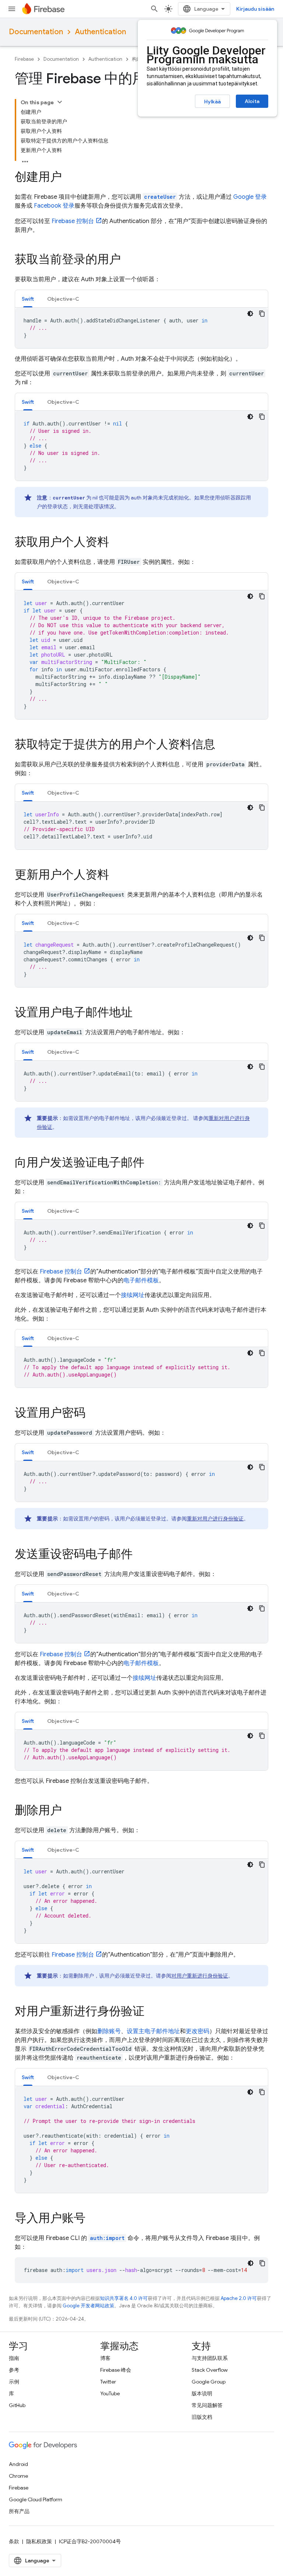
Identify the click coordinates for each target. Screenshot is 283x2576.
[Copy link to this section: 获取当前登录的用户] (128, 260)
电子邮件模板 (141, 1280)
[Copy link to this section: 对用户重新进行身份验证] (152, 2012)
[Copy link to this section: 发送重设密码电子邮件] (140, 1555)
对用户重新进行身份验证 (200, 1976)
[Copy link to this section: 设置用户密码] (93, 1414)
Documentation (36, 32)
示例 (14, 2382)
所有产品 (19, 2511)
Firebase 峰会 (116, 2370)
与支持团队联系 (210, 2358)
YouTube (110, 2393)
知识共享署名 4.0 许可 (124, 2298)
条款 (14, 2541)
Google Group (209, 2382)
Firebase (24, 59)
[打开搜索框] (154, 9)
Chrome (18, 2476)
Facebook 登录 (54, 206)
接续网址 (133, 1295)
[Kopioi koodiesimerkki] (262, 314)
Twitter (108, 2382)
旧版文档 (202, 2417)
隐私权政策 (39, 2541)
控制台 (73, 221)
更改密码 (198, 2031)
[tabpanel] (141, 328)
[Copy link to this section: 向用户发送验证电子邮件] (152, 1163)
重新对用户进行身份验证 (215, 1519)
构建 (137, 59)
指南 (14, 2358)
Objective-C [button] (63, 299)
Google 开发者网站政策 (88, 2306)
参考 (14, 2370)
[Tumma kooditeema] (250, 314)
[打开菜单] (12, 9)
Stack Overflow (210, 2370)
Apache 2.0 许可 (239, 2298)
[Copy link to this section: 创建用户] (69, 178)
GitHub (17, 2405)
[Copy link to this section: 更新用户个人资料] (116, 876)
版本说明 (202, 2393)
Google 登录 (250, 197)
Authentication (100, 32)
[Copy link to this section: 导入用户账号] (93, 2219)
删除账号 (109, 2031)
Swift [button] (28, 299)
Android (18, 2464)
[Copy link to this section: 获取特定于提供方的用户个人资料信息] (223, 745)
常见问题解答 (207, 2405)
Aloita (252, 101)
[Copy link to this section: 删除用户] (69, 1811)
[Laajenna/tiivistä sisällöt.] (60, 102)
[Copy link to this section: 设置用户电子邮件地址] (140, 1013)
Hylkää (212, 102)
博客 (105, 2358)
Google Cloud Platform (36, 2499)
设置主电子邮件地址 (153, 2031)
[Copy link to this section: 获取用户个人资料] (116, 543)
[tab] (28, 299)
